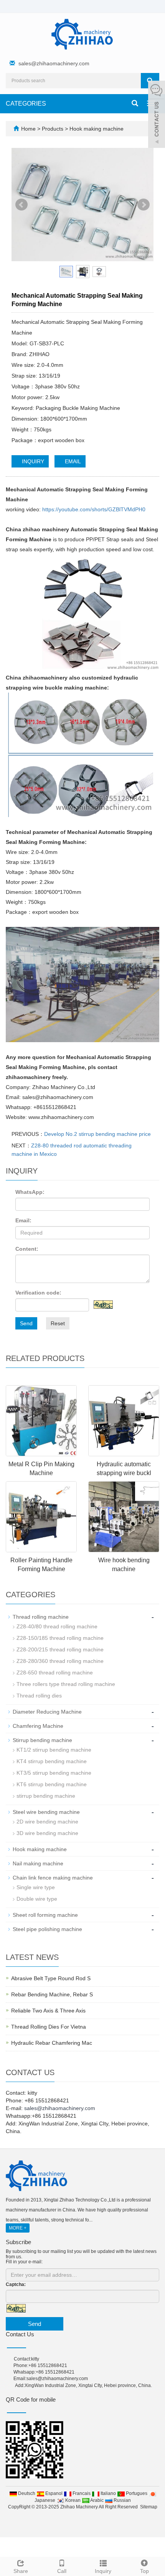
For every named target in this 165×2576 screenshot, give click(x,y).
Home (28, 129)
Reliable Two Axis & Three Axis (48, 2011)
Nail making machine (38, 1863)
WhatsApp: (30, 1192)
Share (21, 2571)
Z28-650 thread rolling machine (55, 1673)
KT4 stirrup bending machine (52, 1761)
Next (144, 205)
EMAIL (72, 461)
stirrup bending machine (46, 1796)
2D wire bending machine (47, 1822)
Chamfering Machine (38, 1726)
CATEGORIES (26, 104)
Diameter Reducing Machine (47, 1712)
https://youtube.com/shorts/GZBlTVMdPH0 (94, 509)
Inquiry (103, 2571)
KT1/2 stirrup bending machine (54, 1750)
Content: (27, 1249)
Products (53, 129)
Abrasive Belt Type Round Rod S (51, 1978)
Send (26, 1323)
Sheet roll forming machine (45, 1915)
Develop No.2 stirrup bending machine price (97, 1134)
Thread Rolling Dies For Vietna (49, 2027)
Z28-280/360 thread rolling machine (60, 1661)
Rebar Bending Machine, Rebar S (52, 1994)
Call (62, 2571)
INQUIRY (32, 461)
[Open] (157, 115)
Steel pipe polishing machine (47, 1929)
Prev (21, 205)
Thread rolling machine (41, 1617)
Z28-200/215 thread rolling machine (60, 1649)
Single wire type (36, 1887)
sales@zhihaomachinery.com (54, 63)
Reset (58, 1323)
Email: (23, 1220)
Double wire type (37, 1899)
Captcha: (16, 2284)
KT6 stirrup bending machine (52, 1784)
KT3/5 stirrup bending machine (54, 1773)
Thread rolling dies (39, 1696)
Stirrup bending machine (42, 1740)
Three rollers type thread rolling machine (66, 1684)
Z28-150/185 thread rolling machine (60, 1638)
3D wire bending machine (47, 1833)
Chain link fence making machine (53, 1878)
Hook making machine (96, 129)
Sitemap (149, 2507)
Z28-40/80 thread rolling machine (57, 1626)
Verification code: (38, 1293)
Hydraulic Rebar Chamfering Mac (52, 2043)
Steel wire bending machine (46, 1812)
